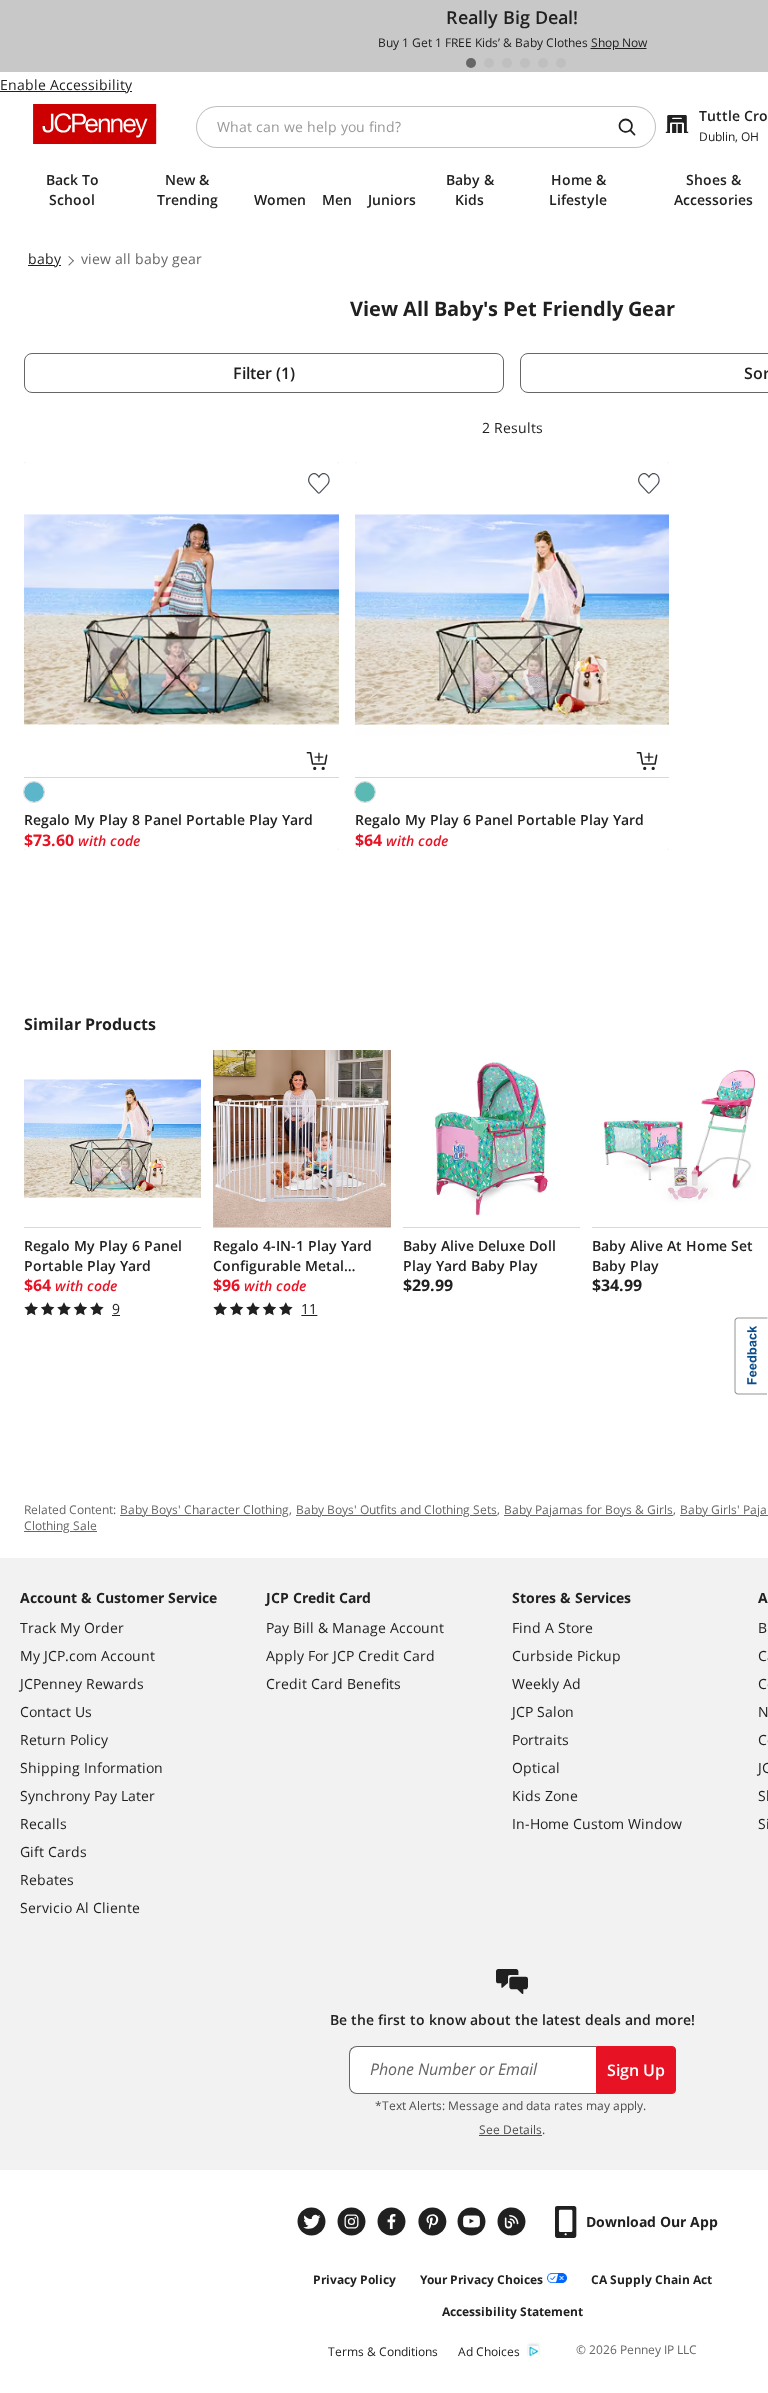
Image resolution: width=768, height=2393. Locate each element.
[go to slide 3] (507, 63)
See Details (510, 2129)
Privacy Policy (354, 2279)
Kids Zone (545, 1795)
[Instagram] (354, 2221)
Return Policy (64, 1739)
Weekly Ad (546, 1683)
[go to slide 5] (543, 63)
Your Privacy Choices (481, 2279)
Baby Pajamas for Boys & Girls (588, 1509)
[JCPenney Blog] (514, 2221)
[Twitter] (314, 2221)
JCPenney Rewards (82, 1683)
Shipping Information (91, 1767)
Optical (536, 1767)
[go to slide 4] (525, 63)
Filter (264, 373)
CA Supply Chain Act (651, 2279)
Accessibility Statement (512, 2311)
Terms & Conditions (383, 2351)
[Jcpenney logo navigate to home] (94, 124)
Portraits (540, 1739)
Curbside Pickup (566, 1655)
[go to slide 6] (561, 63)
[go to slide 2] (489, 63)
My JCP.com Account (87, 1655)
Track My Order (72, 1627)
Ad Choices (489, 2351)
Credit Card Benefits (333, 1683)
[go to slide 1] (471, 63)
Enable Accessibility (66, 84)
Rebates (47, 1879)
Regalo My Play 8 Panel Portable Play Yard (168, 819)
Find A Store (552, 1627)
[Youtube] (474, 2221)
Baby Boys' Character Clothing (204, 1509)
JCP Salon (543, 1711)
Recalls (43, 1823)
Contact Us (56, 1711)
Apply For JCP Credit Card (350, 1655)
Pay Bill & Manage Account (355, 1627)
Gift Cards (53, 1851)
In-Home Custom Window (597, 1823)
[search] (635, 127)
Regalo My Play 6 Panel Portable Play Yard (499, 819)
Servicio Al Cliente (80, 1907)
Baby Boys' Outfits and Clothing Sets (396, 1509)
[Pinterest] (434, 2221)
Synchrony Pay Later (87, 1795)
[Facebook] (394, 2221)
